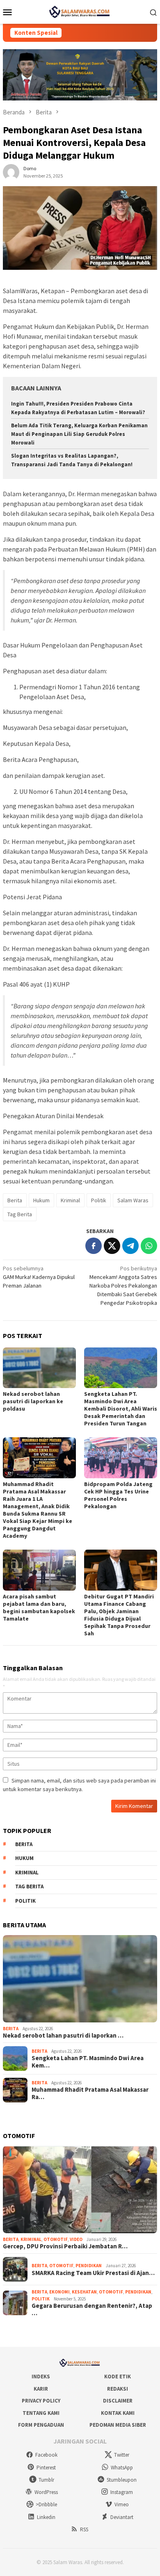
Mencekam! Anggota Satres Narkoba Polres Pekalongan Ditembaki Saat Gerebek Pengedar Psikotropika (123, 1286)
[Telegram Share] (130, 1246)
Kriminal (70, 1200)
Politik (99, 1200)
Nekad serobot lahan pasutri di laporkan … (63, 2036)
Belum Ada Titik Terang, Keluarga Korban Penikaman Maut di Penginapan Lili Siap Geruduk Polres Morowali (79, 434)
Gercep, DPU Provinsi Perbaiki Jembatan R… (65, 2246)
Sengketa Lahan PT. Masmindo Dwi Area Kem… (88, 2062)
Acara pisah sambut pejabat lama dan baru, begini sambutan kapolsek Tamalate (39, 1607)
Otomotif (56, 2239)
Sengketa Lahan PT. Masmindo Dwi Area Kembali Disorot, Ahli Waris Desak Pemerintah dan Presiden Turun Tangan (121, 1409)
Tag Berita (20, 1214)
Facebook (46, 2455)
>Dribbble (46, 2504)
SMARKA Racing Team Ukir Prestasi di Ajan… (93, 2273)
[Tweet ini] (112, 1246)
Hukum (41, 1200)
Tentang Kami (41, 2413)
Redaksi (118, 2389)
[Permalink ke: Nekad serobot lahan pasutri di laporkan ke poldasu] (39, 1368)
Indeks (41, 2377)
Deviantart (122, 2517)
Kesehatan (84, 2292)
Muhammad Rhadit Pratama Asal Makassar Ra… (90, 2093)
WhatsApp (122, 2468)
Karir (41, 2389)
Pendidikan (89, 2266)
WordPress (46, 2492)
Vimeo (122, 2504)
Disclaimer (118, 2401)
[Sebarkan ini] (94, 1246)
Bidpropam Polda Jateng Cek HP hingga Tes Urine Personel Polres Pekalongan (118, 1495)
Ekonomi (59, 2292)
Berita (15, 1200)
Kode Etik (118, 2377)
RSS (84, 2529)
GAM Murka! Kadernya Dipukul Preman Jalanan (39, 1277)
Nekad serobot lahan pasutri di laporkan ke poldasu (33, 1401)
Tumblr (46, 2480)
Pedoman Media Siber (118, 2425)
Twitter (122, 2455)
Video (76, 2239)
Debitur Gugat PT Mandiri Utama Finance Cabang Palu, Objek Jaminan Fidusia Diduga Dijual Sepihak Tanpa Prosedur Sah (119, 1615)
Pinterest (46, 2468)
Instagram (122, 2492)
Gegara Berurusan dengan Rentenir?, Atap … (92, 2309)
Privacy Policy (41, 2401)
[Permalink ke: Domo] (11, 171)
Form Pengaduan (41, 2425)
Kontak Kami (118, 2413)
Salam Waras (133, 1200)
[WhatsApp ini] (149, 1246)
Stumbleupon (122, 2480)
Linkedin (46, 2517)
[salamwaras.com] (80, 11)
